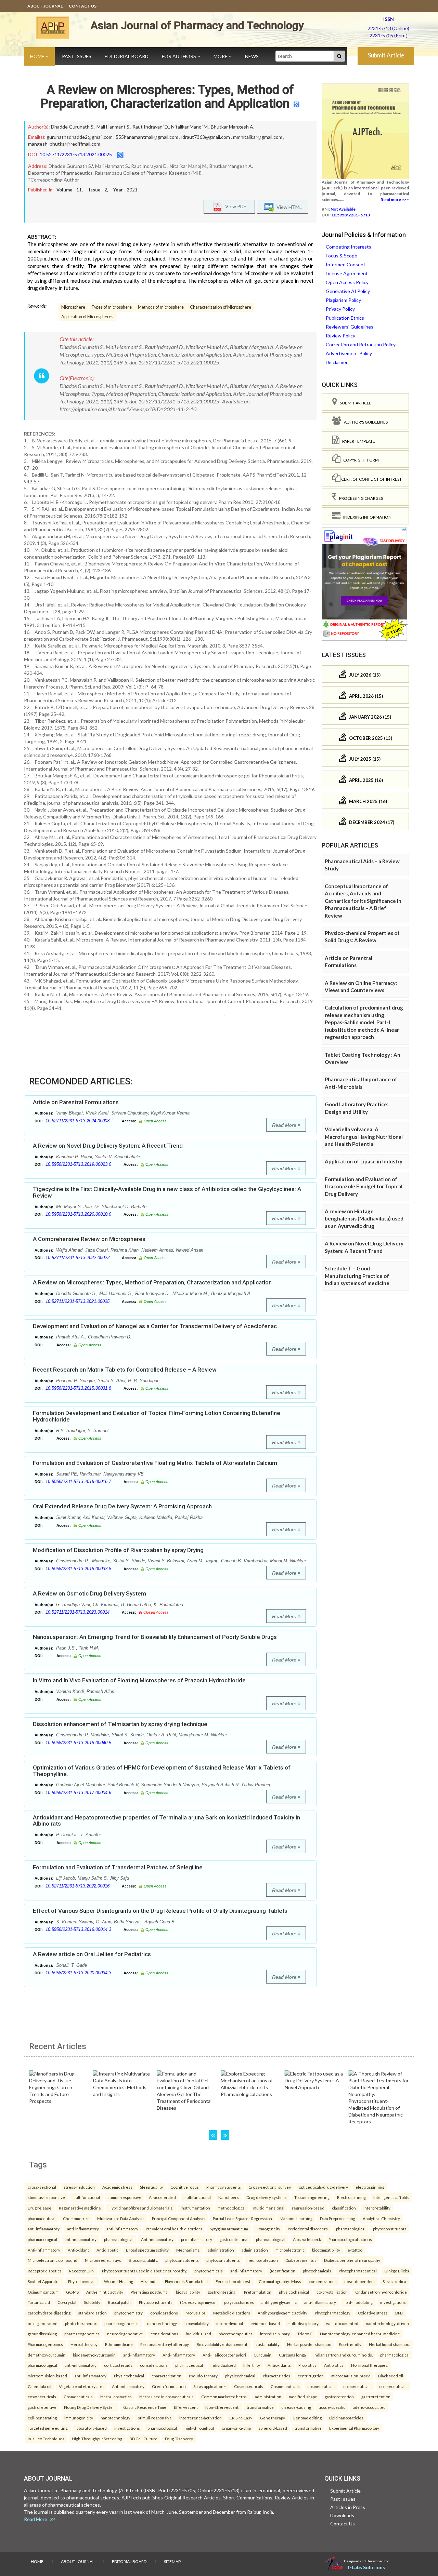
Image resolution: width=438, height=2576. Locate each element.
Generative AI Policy (348, 291)
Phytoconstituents (156, 2302)
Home (38, 56)
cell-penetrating (42, 2418)
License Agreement (347, 273)
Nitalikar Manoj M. (190, 127)
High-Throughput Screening (97, 2439)
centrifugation (311, 2376)
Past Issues (77, 56)
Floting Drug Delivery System (90, 2407)
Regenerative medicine (80, 2208)
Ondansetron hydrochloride (381, 2292)
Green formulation (169, 2386)
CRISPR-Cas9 (241, 2418)
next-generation (43, 2323)
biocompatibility (326, 2250)
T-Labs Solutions (366, 2567)
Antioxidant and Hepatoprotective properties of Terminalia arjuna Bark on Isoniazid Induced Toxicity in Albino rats (166, 1821)
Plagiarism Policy (343, 300)
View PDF (234, 206)
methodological (232, 2208)
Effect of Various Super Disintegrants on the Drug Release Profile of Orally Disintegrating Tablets (160, 1911)
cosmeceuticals (321, 2386)
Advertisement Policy (349, 353)
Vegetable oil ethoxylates (82, 2386)
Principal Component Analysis (179, 2218)
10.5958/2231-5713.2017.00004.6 (78, 1793)
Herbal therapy (84, 2344)
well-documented (342, 2323)
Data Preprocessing (338, 2218)
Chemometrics (76, 2218)
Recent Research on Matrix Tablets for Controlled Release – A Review (125, 1370)
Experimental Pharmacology (354, 2428)
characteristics (276, 2376)
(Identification (282, 2271)
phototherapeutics (236, 2334)
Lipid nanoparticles (346, 2418)
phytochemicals (209, 2271)
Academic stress (117, 2187)
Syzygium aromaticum (229, 2229)
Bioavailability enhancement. (222, 2344)
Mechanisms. (188, 2250)
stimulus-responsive (46, 2197)
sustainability (268, 2344)
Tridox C (305, 2334)
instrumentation (195, 2208)
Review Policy (340, 336)
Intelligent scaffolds (391, 2197)
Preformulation (258, 2292)
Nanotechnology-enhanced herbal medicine (360, 2334)
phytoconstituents (390, 2229)
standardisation (92, 2313)
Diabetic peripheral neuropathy (352, 2260)
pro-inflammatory (197, 2239)
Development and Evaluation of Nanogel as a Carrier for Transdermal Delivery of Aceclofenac (155, 1326)
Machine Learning (296, 2218)
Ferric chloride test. (233, 2281)
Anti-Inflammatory (179, 2355)
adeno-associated (369, 2407)
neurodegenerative (125, 2334)
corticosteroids (118, 2365)
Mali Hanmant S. (113, 127)
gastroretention (339, 2397)
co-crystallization (332, 2292)
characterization (166, 2376)
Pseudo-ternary (203, 2376)
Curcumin (262, 2355)
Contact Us (83, 6)
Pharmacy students (224, 2187)
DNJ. (399, 2313)
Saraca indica (394, 2281)
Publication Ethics (345, 318)
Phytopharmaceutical (358, 2271)
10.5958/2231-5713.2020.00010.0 (78, 1214)
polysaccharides (239, 2302)
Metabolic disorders (232, 2313)
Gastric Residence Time (145, 2407)
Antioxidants (279, 2365)
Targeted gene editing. (48, 2428)
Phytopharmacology (333, 2313)
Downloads (342, 2515)
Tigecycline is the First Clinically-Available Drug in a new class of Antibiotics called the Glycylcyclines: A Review (167, 1192)
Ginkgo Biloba (397, 2271)
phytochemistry (128, 2313)
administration (221, 2250)
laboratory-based (91, 2428)
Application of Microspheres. (88, 317)
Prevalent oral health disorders (174, 2229)
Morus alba (196, 2313)
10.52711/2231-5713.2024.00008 (78, 1121)
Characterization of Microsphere (221, 307)
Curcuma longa (292, 2355)
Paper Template (357, 441)
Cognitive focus (185, 2187)
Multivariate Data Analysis (121, 2218)
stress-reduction (79, 2187)
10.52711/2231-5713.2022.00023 (78, 1258)
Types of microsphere (112, 307)
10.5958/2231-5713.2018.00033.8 (78, 1569)
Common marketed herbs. (224, 2397)
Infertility (252, 2365)
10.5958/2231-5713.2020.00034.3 (78, 1973)
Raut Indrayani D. (151, 127)
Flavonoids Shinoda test (186, 2281)
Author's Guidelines (364, 422)
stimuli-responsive (124, 2197)
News (252, 56)
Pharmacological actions (350, 2239)
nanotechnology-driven (387, 2323)
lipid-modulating (358, 2302)
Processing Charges (360, 498)
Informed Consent (346, 264)
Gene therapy (273, 2418)
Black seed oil (391, 2376)
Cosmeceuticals (249, 2386)
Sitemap (172, 2561)
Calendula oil (40, 2386)
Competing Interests (349, 247)
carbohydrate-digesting (49, 2313)
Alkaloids (149, 2281)
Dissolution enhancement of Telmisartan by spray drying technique (120, 1724)
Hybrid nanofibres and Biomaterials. (141, 2208)
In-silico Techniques (46, 2439)
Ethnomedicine (119, 2344)
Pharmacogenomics (45, 2344)
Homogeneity (268, 2229)
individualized (198, 2334)
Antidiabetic (107, 2250)
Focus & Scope (342, 256)
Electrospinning (351, 2197)
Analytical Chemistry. (382, 2218)
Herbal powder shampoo (309, 2344)
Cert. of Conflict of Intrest (371, 479)
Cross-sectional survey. (270, 2187)
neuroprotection (263, 2260)
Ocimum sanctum (43, 2292)
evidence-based (265, 2323)
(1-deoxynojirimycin (198, 2302)
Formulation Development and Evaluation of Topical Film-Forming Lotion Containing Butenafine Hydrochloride (157, 1416)
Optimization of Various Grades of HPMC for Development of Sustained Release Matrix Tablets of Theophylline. (162, 1771)
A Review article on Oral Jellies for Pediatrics (92, 1954)
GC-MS (72, 2292)
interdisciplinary (275, 2334)
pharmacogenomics (122, 2323)
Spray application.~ (210, 2386)
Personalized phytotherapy (165, 2344)
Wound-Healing (119, 2281)
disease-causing (296, 2407)
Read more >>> (395, 199)
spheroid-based (273, 2428)
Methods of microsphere (161, 307)
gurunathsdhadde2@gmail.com (80, 137)
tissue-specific (332, 2407)
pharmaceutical (42, 2218)
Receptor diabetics (45, 2271)
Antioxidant (78, 2250)
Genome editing (307, 2418)
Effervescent (186, 2407)
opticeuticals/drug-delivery (323, 2187)
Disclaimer (337, 362)
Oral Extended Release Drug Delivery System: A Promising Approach (122, 1506)
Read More (285, 1125)
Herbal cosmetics (116, 2397)
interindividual (230, 2323)
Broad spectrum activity (147, 2250)
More (221, 56)
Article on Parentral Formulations (76, 1102)
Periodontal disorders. (308, 2229)
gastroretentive (42, 2407)
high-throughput (199, 2428)
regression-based (308, 2208)
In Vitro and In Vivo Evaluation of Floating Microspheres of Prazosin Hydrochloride (139, 1680)
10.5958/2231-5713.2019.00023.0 (78, 1164)
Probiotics (307, 2365)
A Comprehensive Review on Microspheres (89, 1239)
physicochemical (294, 2292)
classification (344, 2208)
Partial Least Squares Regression (242, 2218)
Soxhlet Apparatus (44, 2281)
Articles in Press (348, 2507)
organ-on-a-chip (236, 2428)
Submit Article (386, 55)
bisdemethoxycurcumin (94, 2355)
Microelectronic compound (53, 2260)
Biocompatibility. (143, 2260)
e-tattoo (355, 2250)
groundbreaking (42, 2334)
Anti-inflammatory (157, 2239)
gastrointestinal (234, 2239)
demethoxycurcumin (47, 2355)
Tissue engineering (312, 2197)
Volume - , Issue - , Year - (97, 190)
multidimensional (269, 2208)
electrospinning (370, 2187)
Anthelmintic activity (105, 2292)
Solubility (92, 2302)
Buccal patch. (120, 2302)
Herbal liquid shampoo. (389, 2344)
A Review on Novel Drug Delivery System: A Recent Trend (108, 1146)
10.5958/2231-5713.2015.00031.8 (78, 1388)
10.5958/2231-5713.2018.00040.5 (78, 1743)
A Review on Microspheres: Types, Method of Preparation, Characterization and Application (167, 97)
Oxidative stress (373, 2313)
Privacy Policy (340, 309)
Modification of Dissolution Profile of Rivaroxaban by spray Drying (118, 1550)
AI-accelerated (162, 2197)
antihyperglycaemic (279, 2302)
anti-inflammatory (44, 2229)
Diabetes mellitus (301, 2260)
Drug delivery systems (267, 2197)
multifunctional (86, 2197)
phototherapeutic (81, 2323)
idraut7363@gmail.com (206, 137)
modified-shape (303, 2397)
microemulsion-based (47, 2376)
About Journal (45, 6)
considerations (164, 2313)
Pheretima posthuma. (150, 2292)
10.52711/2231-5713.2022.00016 (78, 1886)
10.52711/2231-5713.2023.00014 (78, 1612)
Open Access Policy (347, 282)
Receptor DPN (82, 2271)
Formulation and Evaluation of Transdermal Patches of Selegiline (118, 1867)
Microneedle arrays (103, 2260)
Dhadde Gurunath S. (73, 127)
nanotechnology (162, 2323)
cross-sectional (42, 2187)
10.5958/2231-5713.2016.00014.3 (78, 1929)
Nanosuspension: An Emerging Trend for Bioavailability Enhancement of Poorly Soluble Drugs (155, 1637)
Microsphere (73, 307)
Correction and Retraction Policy (361, 344)
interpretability (377, 2208)
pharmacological (351, 2229)
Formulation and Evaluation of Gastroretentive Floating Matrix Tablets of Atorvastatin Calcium (155, 1463)
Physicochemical (129, 2376)
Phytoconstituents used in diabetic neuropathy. (144, 2271)
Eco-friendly (350, 2344)
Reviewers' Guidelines (350, 327)
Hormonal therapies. (370, 2365)
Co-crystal (67, 2302)
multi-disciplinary (303, 2323)
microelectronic (290, 2250)
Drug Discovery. (179, 2439)
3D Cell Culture (144, 2439)
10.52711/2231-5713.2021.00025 (76, 154)
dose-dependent (360, 2281)
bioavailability (188, 2292)
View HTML (288, 207)
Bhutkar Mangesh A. (233, 127)
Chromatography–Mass (280, 2281)
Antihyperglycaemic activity (282, 2313)
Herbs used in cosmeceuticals (166, 2397)
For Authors (179, 56)
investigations (393, 2302)
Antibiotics (334, 2365)
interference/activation (201, 2418)
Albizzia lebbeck (307, 2239)
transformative (260, 2407)
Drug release (40, 2208)
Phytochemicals (82, 2281)
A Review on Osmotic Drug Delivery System (89, 1593)
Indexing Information (366, 517)
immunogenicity (79, 2418)
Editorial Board (127, 56)
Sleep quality (151, 2187)
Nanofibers (229, 2197)
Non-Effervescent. (222, 2407)
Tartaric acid (39, 2302)
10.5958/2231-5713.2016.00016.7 (78, 1481)
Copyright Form (360, 460)
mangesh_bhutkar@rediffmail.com (64, 144)
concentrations (323, 2281)
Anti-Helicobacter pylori (224, 2355)
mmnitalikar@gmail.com (258, 137)
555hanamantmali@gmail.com (147, 137)
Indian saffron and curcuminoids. (343, 2355)
